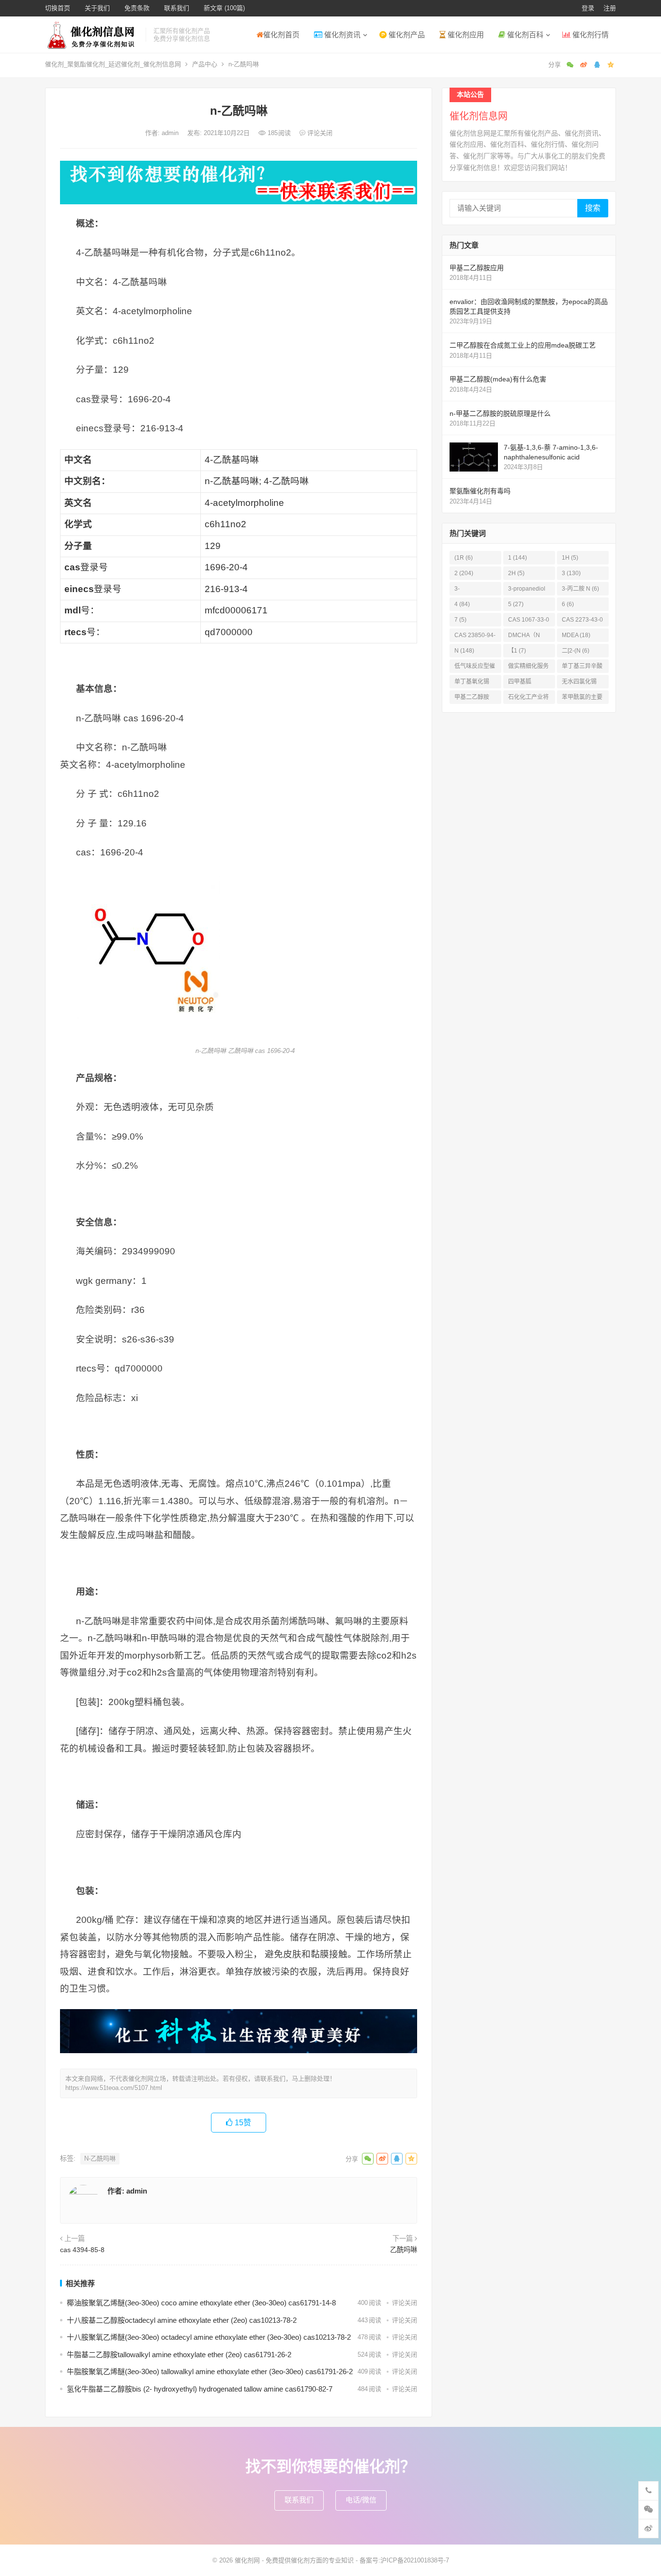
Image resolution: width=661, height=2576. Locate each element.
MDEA (576, 635)
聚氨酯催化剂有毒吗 (480, 491)
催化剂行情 (590, 35)
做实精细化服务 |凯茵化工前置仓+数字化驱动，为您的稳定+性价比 (529, 668)
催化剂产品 (406, 35)
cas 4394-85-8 (82, 2250)
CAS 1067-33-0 (529, 621)
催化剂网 (247, 2560)
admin (171, 133)
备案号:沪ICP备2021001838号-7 (404, 2560)
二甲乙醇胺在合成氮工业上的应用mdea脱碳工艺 (523, 345)
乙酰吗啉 (404, 2250)
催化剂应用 (465, 35)
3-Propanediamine (475, 590)
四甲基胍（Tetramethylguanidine (528, 683)
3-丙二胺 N (580, 589)
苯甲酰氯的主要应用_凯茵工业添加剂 (582, 699)
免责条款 (137, 8)
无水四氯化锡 (579, 683)
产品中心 (205, 64)
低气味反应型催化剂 (475, 668)
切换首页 (58, 8)
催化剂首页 (281, 35)
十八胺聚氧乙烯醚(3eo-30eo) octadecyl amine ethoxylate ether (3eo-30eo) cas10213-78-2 (209, 2337)
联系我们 (177, 8)
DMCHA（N (524, 637)
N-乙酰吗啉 (100, 2158)
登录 (588, 8)
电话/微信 (361, 2500)
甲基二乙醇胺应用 (477, 268)
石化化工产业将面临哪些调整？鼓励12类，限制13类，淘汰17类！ (529, 699)
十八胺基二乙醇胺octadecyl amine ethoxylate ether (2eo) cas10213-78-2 (182, 2320)
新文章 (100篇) (224, 8)
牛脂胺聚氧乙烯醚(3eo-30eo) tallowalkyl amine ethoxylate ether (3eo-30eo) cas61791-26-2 (210, 2371)
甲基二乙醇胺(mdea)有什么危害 (498, 379)
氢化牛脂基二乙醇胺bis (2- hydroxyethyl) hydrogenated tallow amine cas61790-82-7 (200, 2389)
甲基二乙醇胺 (472, 699)
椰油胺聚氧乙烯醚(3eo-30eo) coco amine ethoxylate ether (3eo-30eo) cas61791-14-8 (201, 2303)
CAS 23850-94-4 (475, 637)
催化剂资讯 (341, 35)
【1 (517, 651)
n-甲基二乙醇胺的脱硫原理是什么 (500, 413)
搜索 (593, 208)
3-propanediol (527, 590)
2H (516, 573)
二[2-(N (576, 651)
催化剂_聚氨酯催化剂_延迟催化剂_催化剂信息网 (113, 64)
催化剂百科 (524, 35)
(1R (464, 558)
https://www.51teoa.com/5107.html (114, 2088)
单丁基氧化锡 (472, 683)
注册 (610, 8)
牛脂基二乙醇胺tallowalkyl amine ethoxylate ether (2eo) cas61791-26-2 (179, 2355)
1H (570, 558)
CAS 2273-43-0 (582, 621)
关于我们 (97, 8)
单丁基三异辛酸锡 (582, 668)
